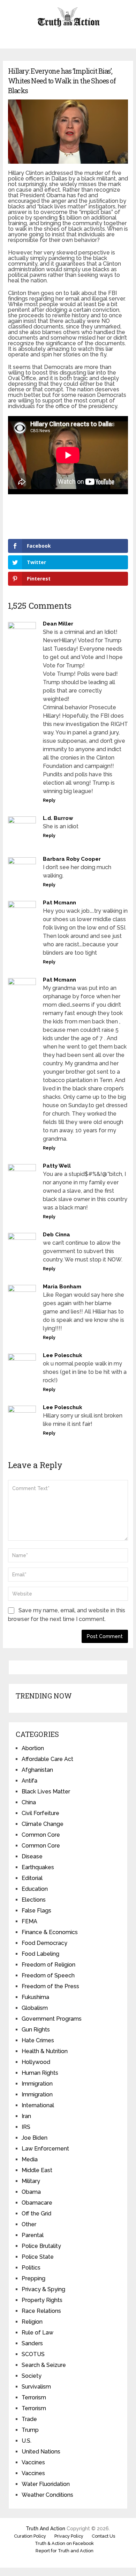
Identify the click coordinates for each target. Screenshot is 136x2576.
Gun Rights (36, 2030)
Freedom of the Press (50, 1986)
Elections (34, 1900)
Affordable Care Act (47, 1759)
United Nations (41, 2452)
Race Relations (41, 2311)
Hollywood (36, 2062)
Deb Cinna (56, 1235)
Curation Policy (30, 2536)
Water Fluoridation (46, 2484)
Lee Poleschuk (63, 1355)
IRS (26, 2127)
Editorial (32, 1878)
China (29, 1802)
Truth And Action (46, 2529)
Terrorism (34, 2397)
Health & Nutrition (45, 2051)
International (38, 2105)
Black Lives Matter (46, 1792)
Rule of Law (37, 2333)
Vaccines (33, 2462)
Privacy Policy (69, 2536)
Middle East (37, 2170)
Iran (26, 2116)
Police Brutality (41, 2246)
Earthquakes (38, 1867)
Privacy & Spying (43, 2289)
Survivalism (36, 2387)
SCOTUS (33, 2354)
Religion (32, 2322)
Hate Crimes (38, 2040)
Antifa (29, 1781)
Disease (32, 1856)
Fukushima (35, 1997)
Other (29, 2224)
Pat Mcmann (59, 903)
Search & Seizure (44, 2365)
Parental (33, 2235)
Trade (29, 2419)
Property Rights (42, 2300)
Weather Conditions (47, 2495)
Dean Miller (58, 624)
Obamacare (37, 2203)
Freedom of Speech (48, 1975)
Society (32, 2376)
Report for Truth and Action (65, 2551)
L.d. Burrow (58, 818)
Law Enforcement (45, 2149)
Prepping (33, 2278)
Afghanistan (37, 1770)
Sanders (32, 2343)
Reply (49, 800)
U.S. (27, 2441)
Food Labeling (40, 1954)
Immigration (37, 2084)
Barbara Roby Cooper (72, 859)
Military (31, 2181)
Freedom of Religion (48, 1965)
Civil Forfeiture (40, 1813)
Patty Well (57, 1166)
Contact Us (103, 2536)
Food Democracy (44, 1943)
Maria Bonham (62, 1287)
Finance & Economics (50, 1932)
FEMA (29, 1921)
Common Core (41, 1835)
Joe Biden (35, 2138)
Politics (31, 2268)
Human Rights (40, 2073)
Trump (30, 2430)
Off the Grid (36, 2214)
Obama (31, 2192)
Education (35, 1889)
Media (30, 2159)
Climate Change (43, 1824)
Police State (38, 2257)
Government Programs (52, 2019)
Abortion (33, 1748)
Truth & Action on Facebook (64, 2543)
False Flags (36, 1911)
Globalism (35, 2008)
